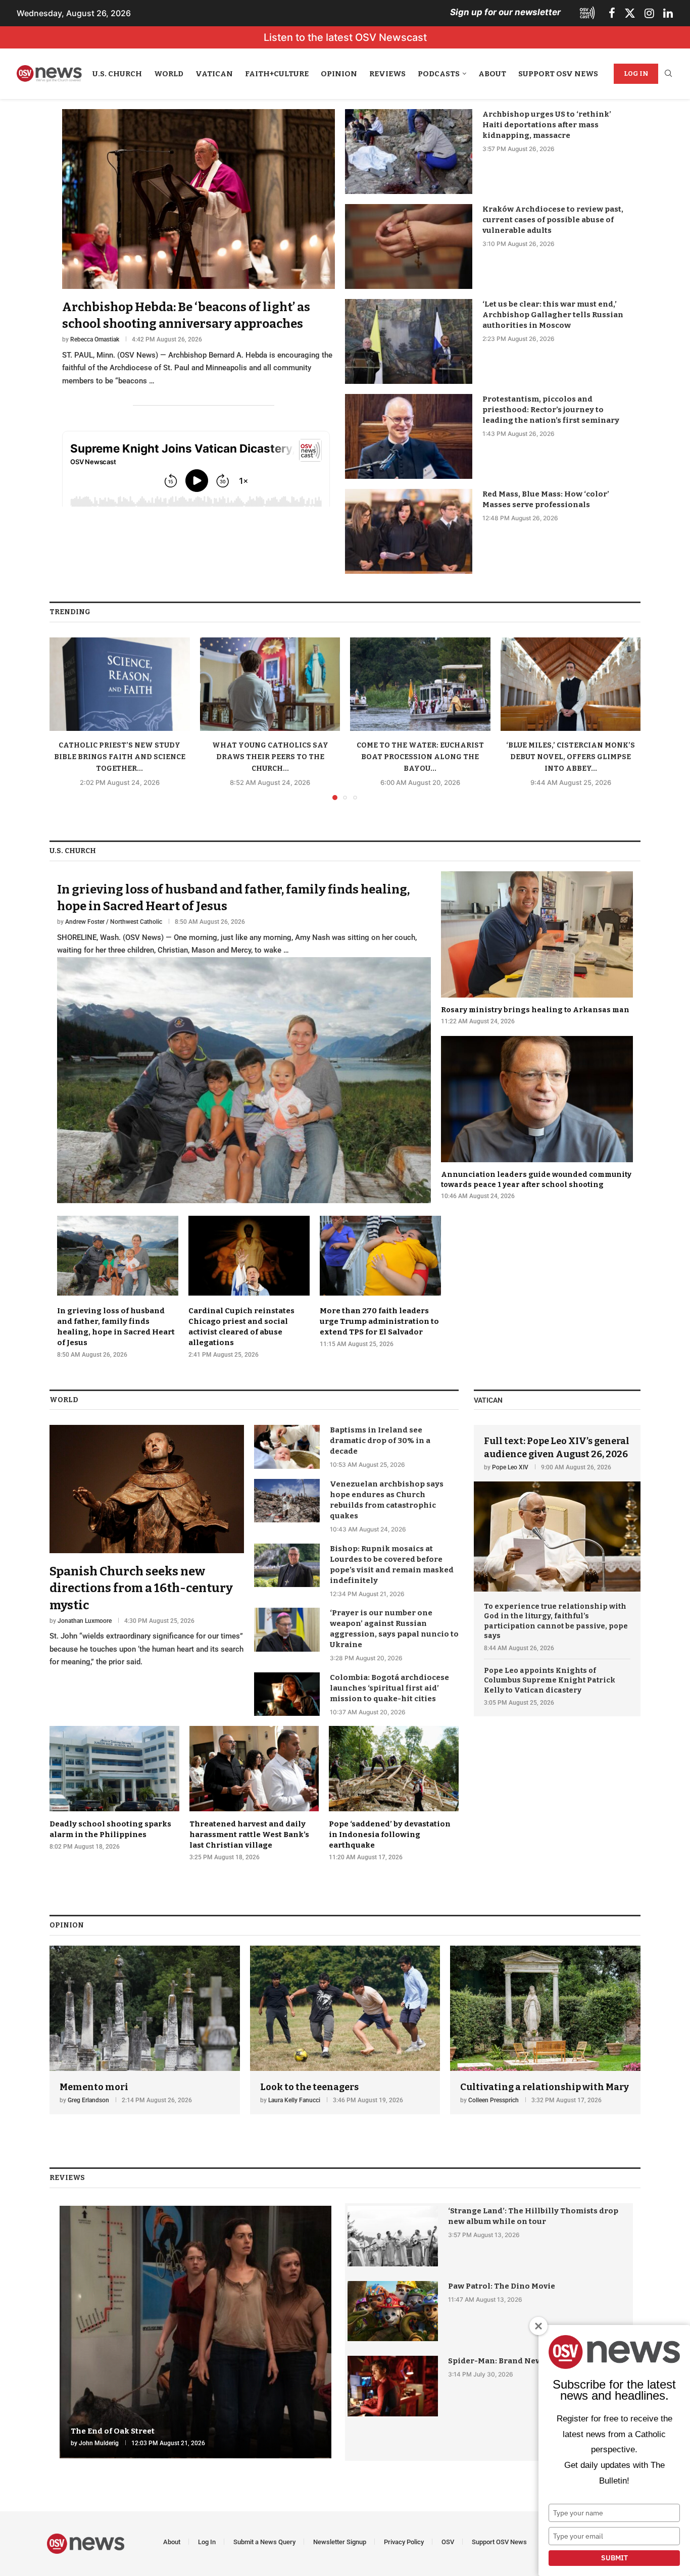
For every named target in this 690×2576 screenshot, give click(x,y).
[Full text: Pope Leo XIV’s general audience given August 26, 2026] (557, 1508)
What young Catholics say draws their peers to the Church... (270, 757)
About (492, 74)
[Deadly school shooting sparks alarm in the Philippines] (114, 1788)
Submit (614, 2558)
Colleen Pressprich (494, 2100)
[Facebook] (612, 13)
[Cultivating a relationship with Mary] (545, 2030)
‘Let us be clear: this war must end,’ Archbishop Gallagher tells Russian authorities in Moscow (553, 315)
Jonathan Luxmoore (85, 1621)
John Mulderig (99, 2443)
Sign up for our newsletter (505, 12)
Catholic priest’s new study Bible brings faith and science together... (120, 757)
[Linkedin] (668, 13)
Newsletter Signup (340, 2542)
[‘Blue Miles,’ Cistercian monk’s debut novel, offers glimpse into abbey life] (571, 684)
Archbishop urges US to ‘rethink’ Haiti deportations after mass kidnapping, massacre (547, 125)
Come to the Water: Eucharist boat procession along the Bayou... (420, 757)
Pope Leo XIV (510, 1467)
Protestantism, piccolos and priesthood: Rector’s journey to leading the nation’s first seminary (551, 410)
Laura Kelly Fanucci (294, 2100)
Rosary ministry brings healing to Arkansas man (535, 1010)
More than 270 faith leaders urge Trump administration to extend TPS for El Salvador (379, 1321)
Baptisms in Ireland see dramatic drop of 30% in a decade (380, 1441)
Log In (636, 73)
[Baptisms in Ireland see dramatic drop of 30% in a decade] (287, 1447)
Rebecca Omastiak (95, 339)
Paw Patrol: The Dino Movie (502, 2286)
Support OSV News (558, 74)
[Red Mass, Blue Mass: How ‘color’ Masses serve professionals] (409, 531)
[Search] (668, 74)
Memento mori (94, 2087)
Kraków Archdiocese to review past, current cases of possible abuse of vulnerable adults (553, 220)
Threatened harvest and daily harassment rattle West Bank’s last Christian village (249, 1835)
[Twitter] (630, 13)
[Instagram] (649, 13)
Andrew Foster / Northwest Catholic (114, 922)
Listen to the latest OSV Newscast (345, 37)
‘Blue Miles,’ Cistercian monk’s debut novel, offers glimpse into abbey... (571, 757)
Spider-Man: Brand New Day (503, 2361)
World (169, 74)
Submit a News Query (264, 2542)
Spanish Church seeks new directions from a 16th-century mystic (141, 1588)
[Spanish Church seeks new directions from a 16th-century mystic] (147, 1547)
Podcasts (439, 74)
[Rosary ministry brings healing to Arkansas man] (537, 949)
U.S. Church (117, 74)
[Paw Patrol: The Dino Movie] (393, 2311)
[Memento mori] (145, 2030)
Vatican (214, 74)
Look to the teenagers (309, 2087)
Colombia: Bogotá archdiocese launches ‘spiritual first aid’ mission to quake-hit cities (389, 1688)
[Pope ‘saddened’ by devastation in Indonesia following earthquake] (394, 1794)
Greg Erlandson (88, 2100)
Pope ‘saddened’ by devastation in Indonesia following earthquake (390, 1835)
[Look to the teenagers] (345, 2030)
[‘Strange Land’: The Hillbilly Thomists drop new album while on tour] (393, 2236)
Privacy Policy (404, 2542)
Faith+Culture (277, 74)
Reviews (387, 74)
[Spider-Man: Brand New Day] (393, 2386)
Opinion (339, 74)
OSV (448, 2542)
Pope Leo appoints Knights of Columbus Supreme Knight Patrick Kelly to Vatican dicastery (550, 1680)
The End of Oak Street (113, 2431)
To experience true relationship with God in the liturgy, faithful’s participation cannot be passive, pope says (556, 1621)
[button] (63, 718)
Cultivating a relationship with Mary (545, 2087)
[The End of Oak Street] (195, 2332)
